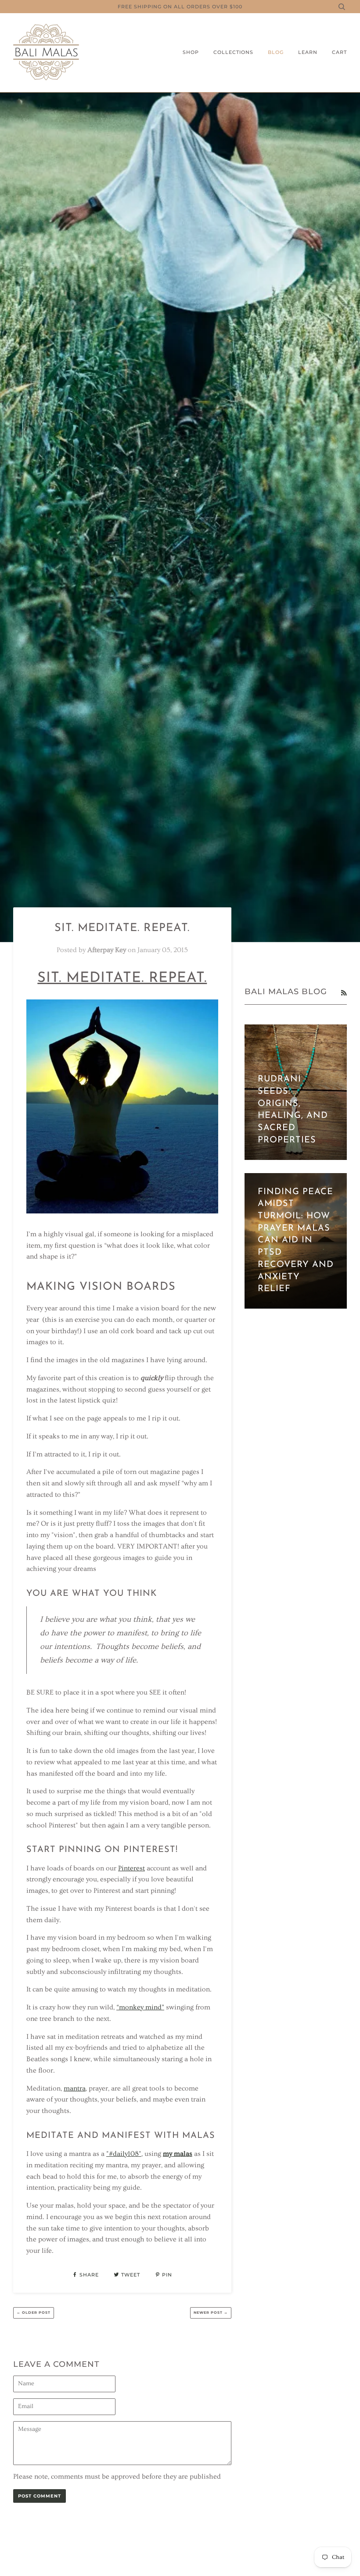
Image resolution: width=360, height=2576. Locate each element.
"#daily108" (124, 2154)
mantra (75, 2088)
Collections (233, 52)
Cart (339, 52)
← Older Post (34, 2312)
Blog (276, 52)
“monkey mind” (140, 2007)
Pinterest (131, 1868)
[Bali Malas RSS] (344, 993)
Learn (308, 52)
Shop (191, 52)
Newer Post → (211, 2312)
